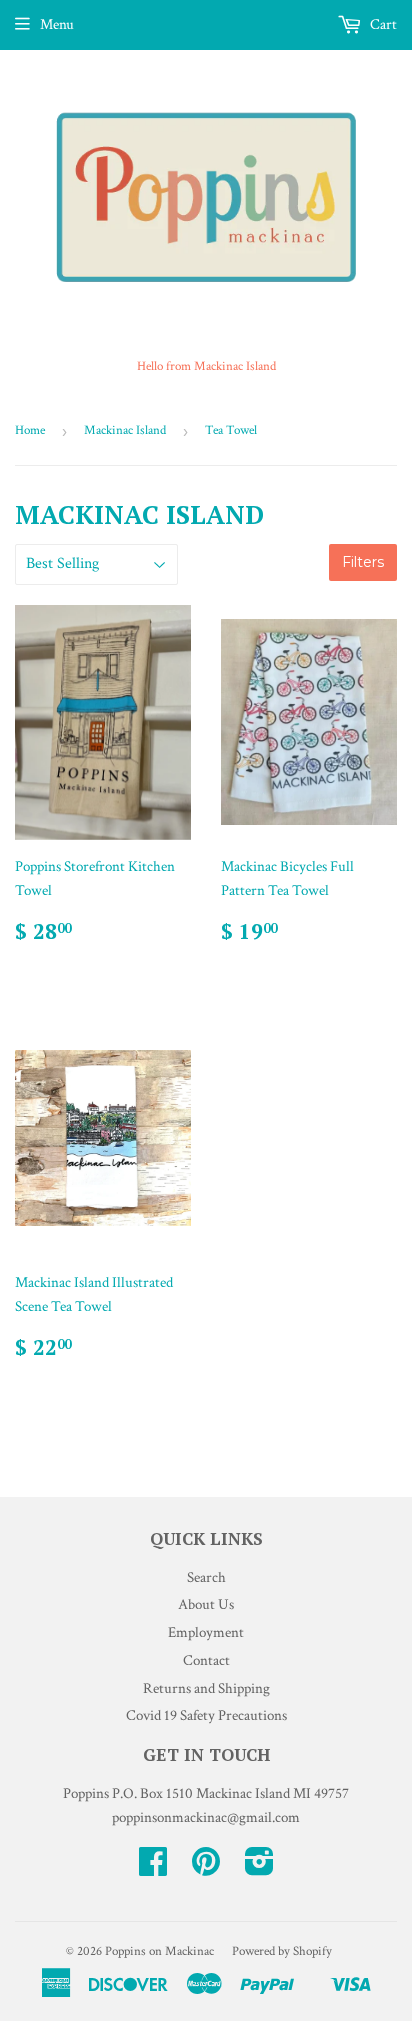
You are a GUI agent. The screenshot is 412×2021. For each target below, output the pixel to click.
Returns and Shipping (206, 1688)
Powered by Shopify (282, 1951)
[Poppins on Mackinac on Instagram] (259, 1868)
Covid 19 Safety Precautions (206, 1715)
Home (30, 430)
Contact (206, 1660)
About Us (206, 1604)
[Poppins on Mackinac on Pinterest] (206, 1868)
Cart (382, 24)
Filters (363, 562)
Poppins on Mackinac (159, 1951)
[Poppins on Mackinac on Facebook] (153, 1868)
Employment (206, 1632)
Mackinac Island (125, 430)
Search (206, 1577)
